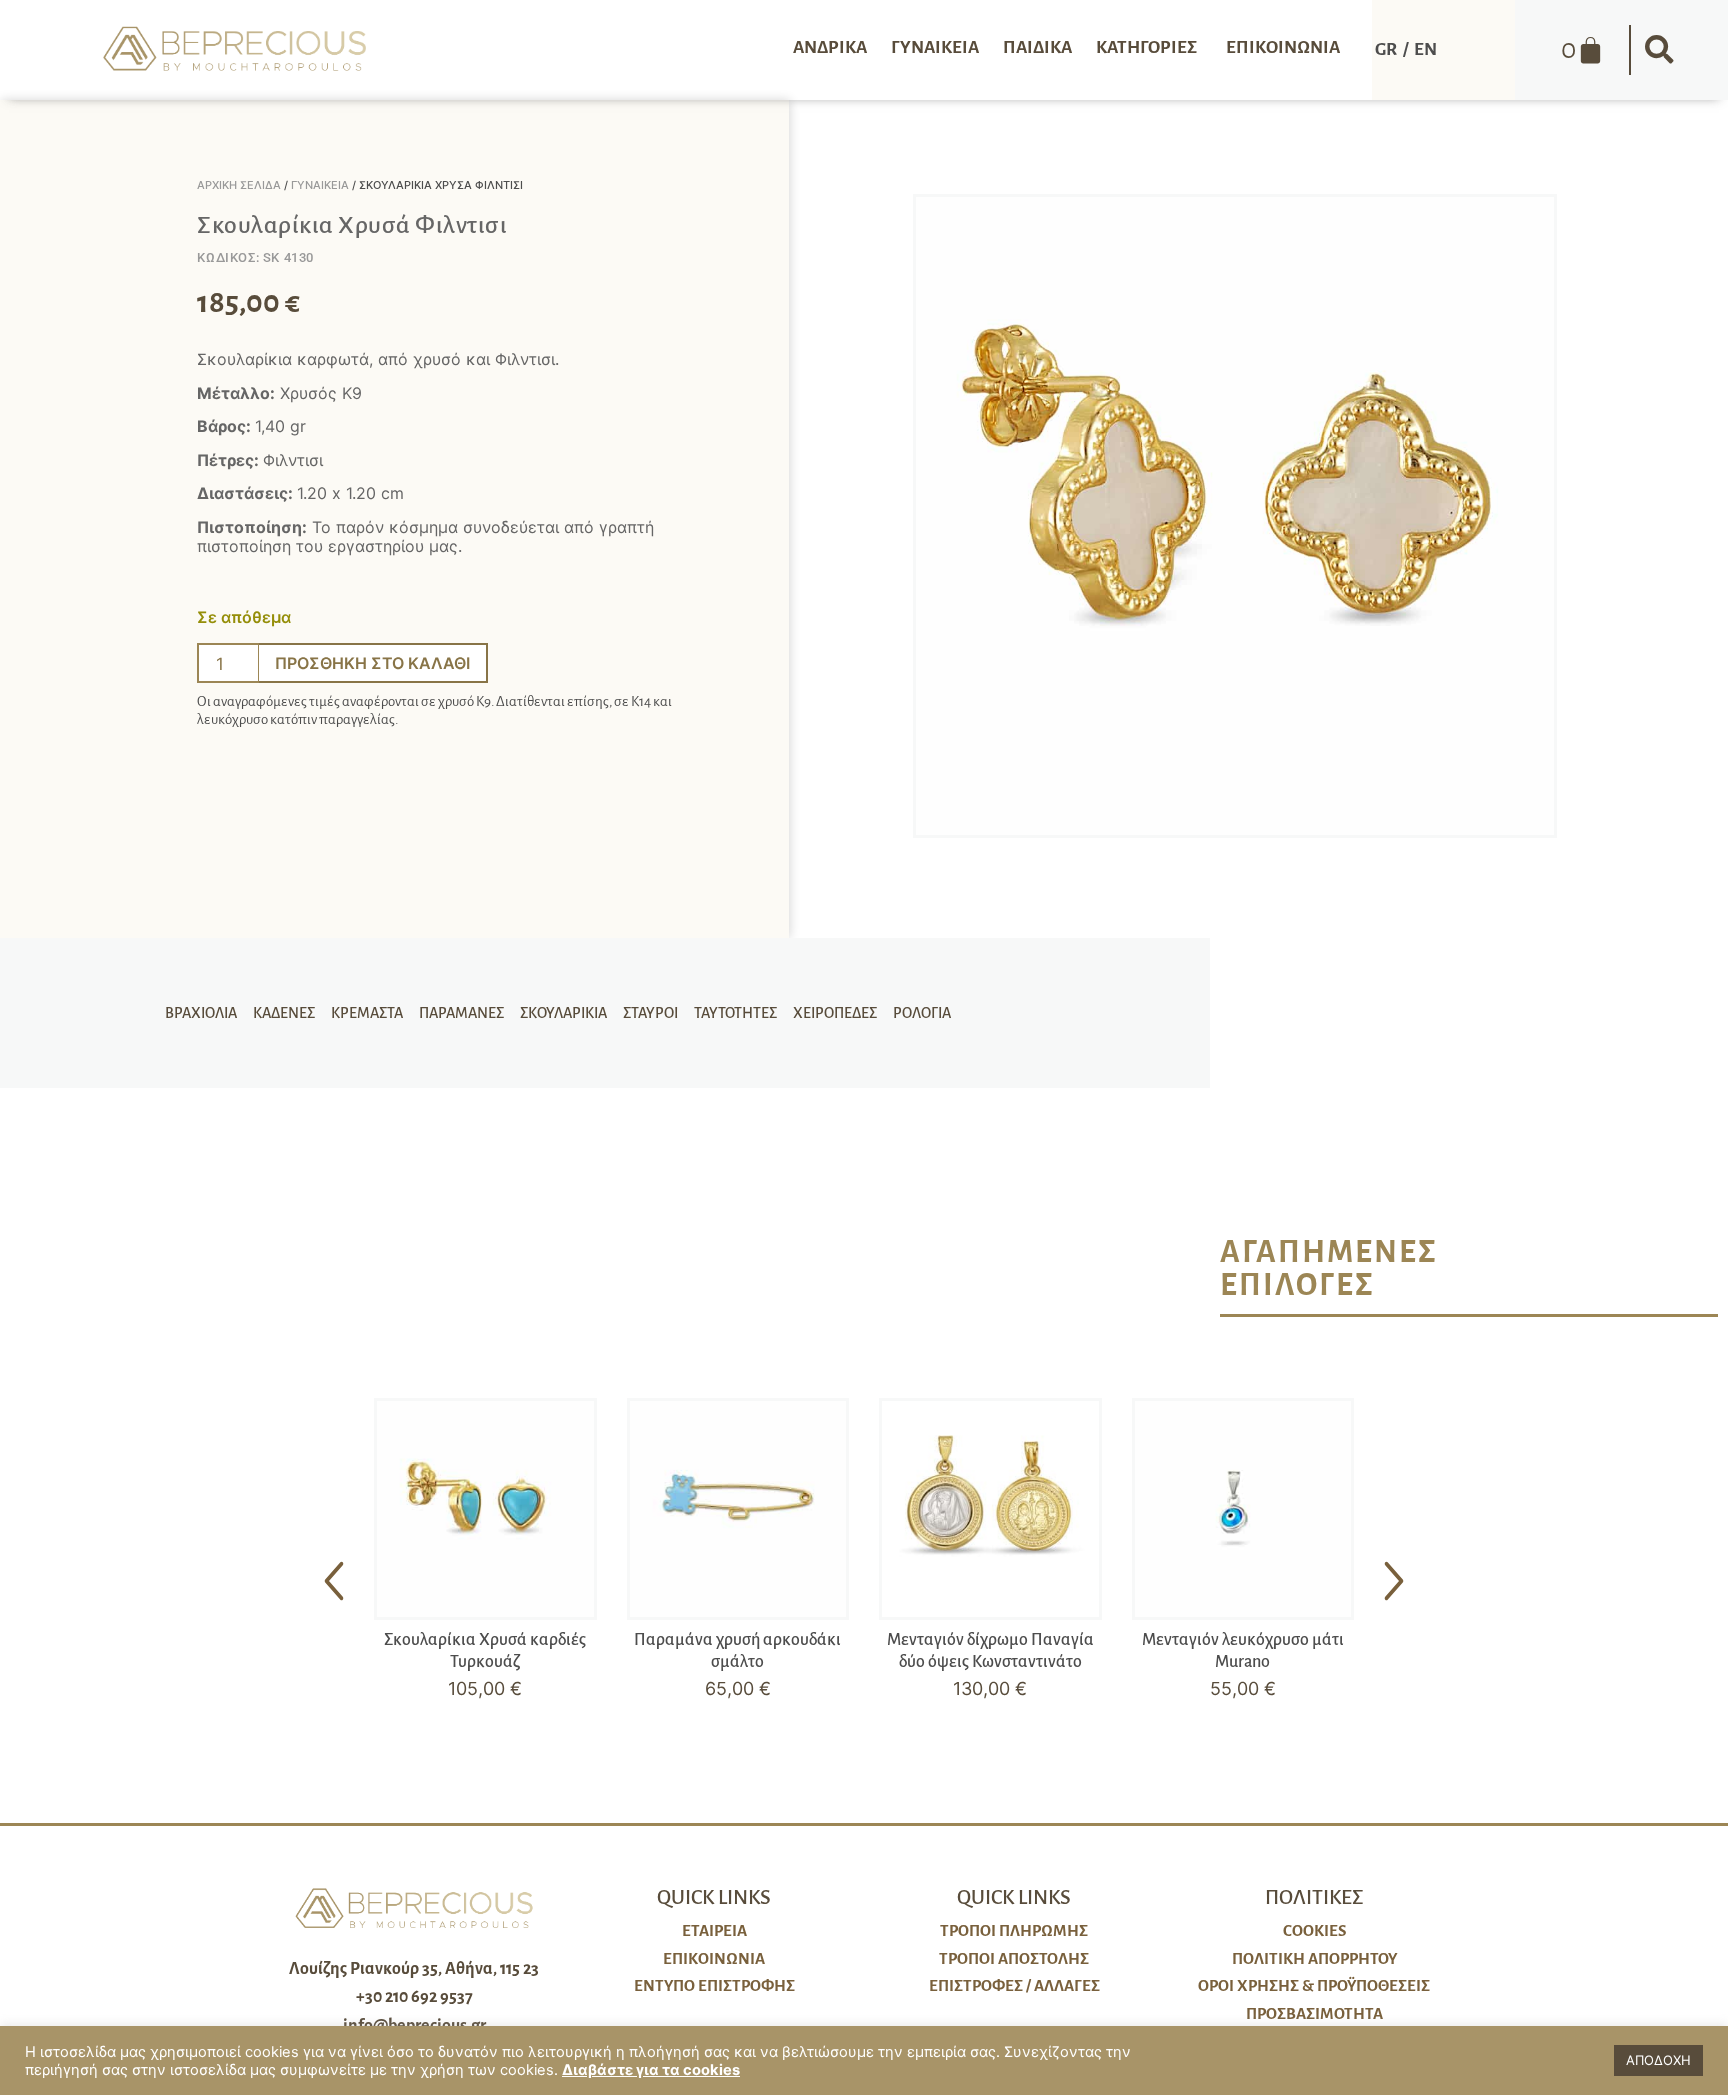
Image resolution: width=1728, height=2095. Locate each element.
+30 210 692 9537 (414, 1997)
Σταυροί (650, 1013)
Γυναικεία (320, 185)
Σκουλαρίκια (563, 1013)
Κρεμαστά (367, 1013)
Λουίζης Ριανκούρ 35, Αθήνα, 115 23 (414, 1969)
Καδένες (284, 1013)
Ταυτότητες (735, 1013)
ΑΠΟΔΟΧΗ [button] (1658, 2060)
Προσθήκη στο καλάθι (372, 663)
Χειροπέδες (835, 1013)
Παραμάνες (461, 1013)
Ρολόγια (922, 1013)
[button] (1659, 50)
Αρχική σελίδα (239, 185)
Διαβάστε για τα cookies (651, 2070)
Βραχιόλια (201, 1013)
